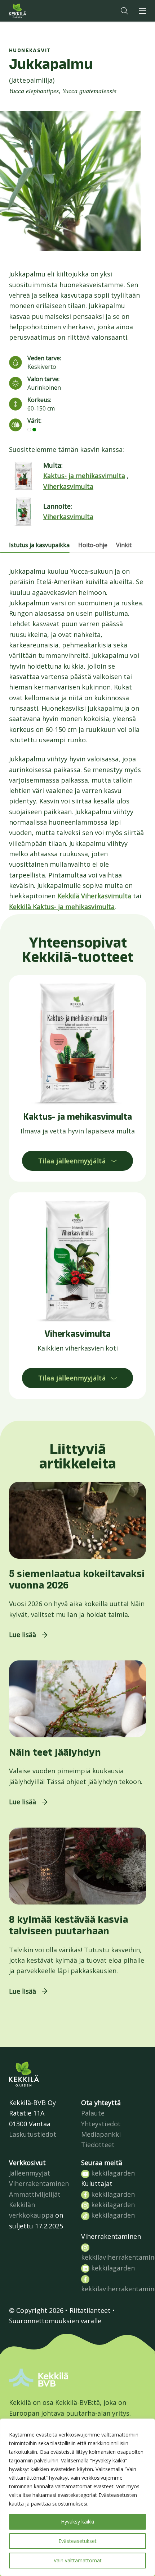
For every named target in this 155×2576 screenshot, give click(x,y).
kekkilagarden (112, 2173)
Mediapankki (101, 2134)
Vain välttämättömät (78, 2560)
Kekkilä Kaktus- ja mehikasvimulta (62, 907)
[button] (124, 11)
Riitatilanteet (90, 2310)
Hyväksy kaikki (77, 2522)
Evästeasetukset (77, 2541)
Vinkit (124, 545)
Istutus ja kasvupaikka (39, 545)
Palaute (93, 2113)
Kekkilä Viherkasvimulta (94, 896)
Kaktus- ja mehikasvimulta (84, 476)
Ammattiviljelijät (35, 2194)
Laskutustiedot (33, 2134)
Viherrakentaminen (39, 2183)
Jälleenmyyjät (30, 2173)
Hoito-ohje (93, 545)
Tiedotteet (98, 2145)
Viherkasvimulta (68, 486)
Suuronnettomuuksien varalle (55, 2321)
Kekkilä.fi (32, 11)
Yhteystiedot (101, 2124)
